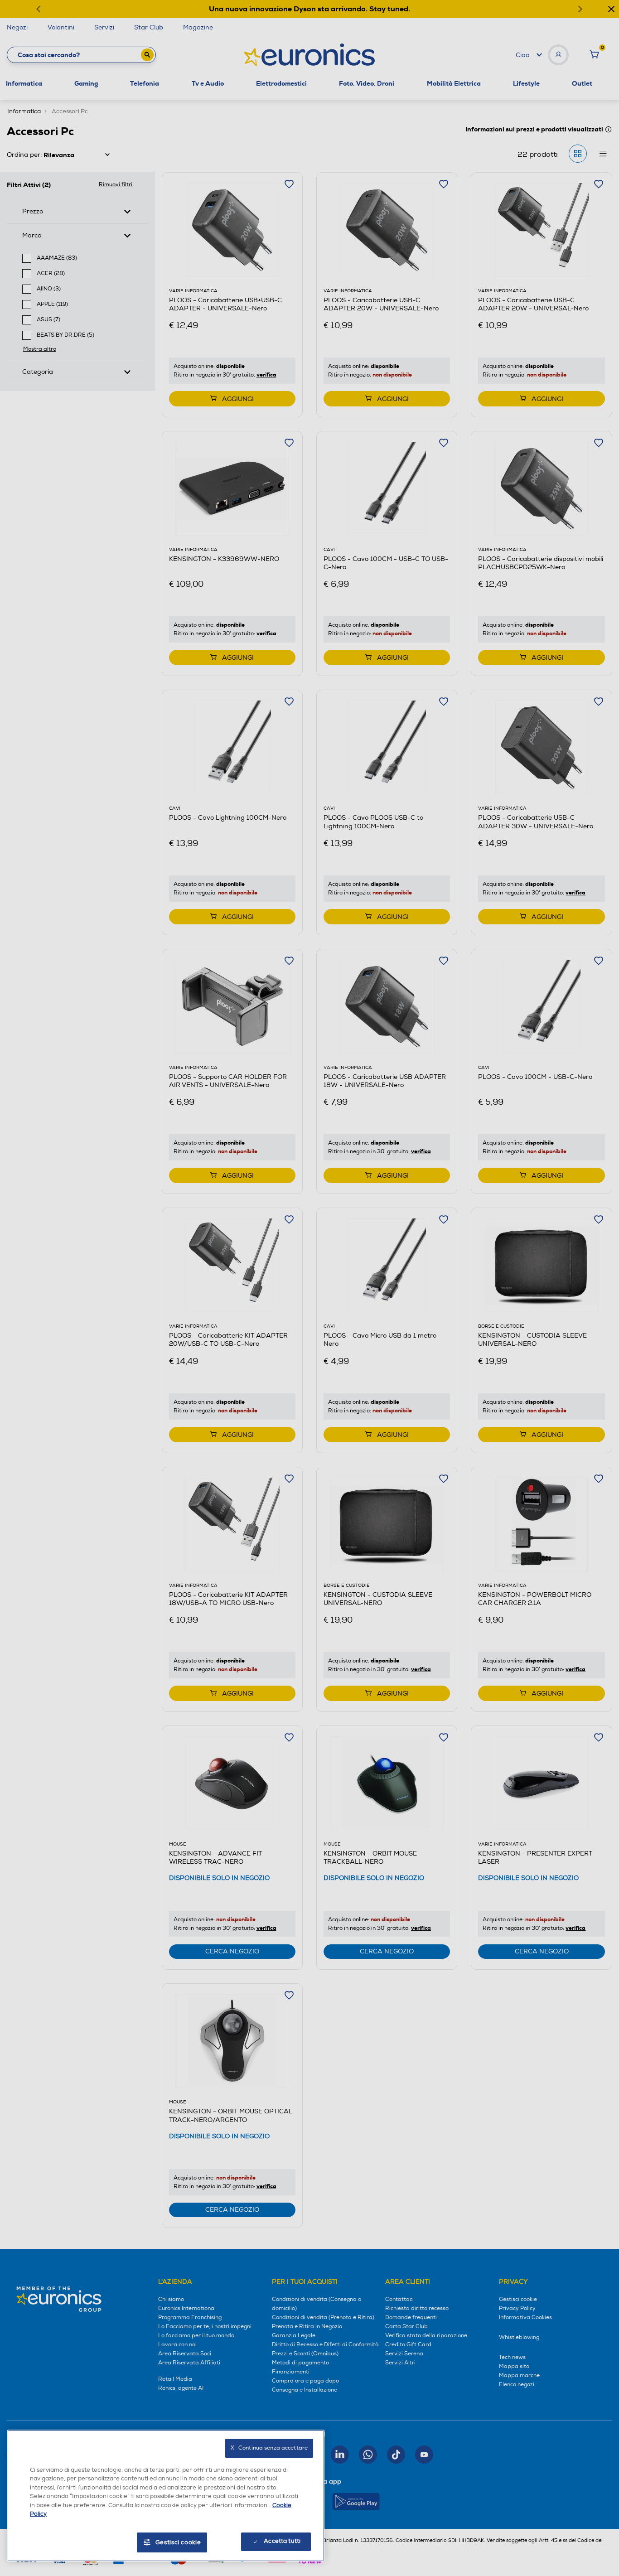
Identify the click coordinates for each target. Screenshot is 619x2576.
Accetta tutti (282, 2541)
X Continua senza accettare (269, 2448)
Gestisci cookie (178, 2542)
